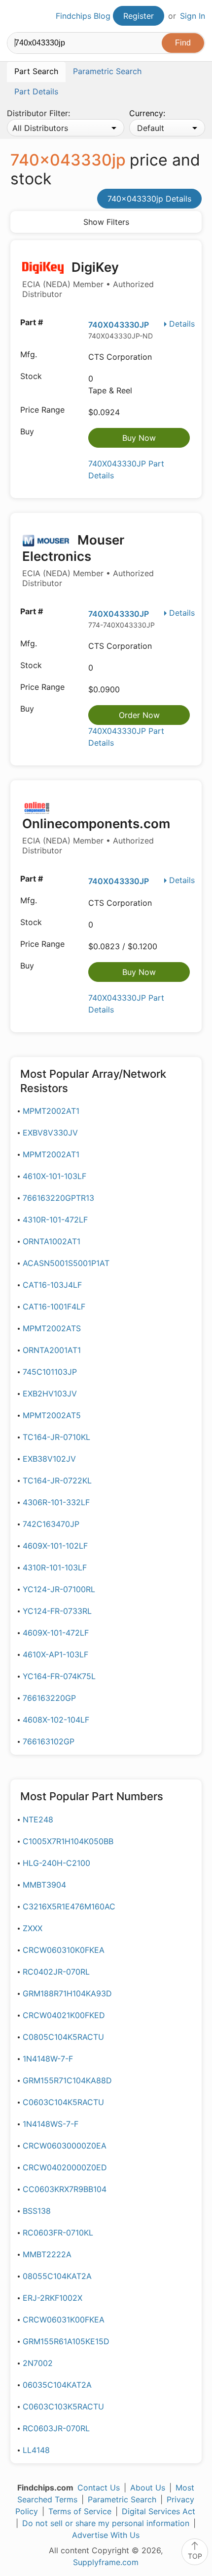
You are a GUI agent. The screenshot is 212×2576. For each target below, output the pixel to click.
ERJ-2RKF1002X (53, 2298)
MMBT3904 (44, 1885)
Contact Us (99, 2488)
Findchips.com (15, 16)
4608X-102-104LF (56, 1720)
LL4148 (36, 2450)
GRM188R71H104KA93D (67, 1993)
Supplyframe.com (106, 2562)
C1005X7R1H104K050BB (68, 1841)
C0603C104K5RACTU (63, 2102)
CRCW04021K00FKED (64, 2015)
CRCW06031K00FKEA (64, 2320)
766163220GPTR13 (58, 1198)
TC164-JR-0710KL (56, 1437)
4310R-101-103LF (55, 1567)
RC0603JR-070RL (56, 2428)
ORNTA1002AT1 (52, 1241)
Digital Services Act (159, 2511)
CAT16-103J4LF (52, 1285)
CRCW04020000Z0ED (65, 2167)
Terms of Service (80, 2511)
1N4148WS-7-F (51, 2124)
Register (139, 16)
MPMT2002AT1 (51, 1111)
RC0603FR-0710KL (58, 2233)
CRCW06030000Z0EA (65, 2146)
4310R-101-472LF (55, 1220)
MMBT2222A (47, 2254)
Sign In (193, 16)
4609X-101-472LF (56, 1633)
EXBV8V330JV (50, 1133)
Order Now (139, 715)
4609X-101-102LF (55, 1546)
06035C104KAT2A (57, 2385)
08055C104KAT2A (57, 2276)
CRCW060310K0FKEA (64, 1950)
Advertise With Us (106, 2535)
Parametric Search (122, 2499)
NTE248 (38, 1819)
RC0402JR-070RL (56, 1972)
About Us (148, 2488)
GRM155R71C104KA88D (67, 2080)
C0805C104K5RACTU (63, 2037)
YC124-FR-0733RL (57, 1611)
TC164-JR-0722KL (57, 1480)
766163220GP (49, 1698)
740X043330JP (119, 325)
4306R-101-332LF (56, 1502)
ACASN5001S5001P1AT (66, 1263)
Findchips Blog (83, 16)
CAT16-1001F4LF (54, 1307)
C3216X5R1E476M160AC (69, 1906)
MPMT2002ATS (52, 1328)
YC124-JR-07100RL (59, 1589)
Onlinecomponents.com (96, 836)
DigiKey (88, 279)
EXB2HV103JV (50, 1394)
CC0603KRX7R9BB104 (65, 2189)
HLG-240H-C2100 (56, 1863)
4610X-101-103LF (54, 1176)
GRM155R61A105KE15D (66, 2341)
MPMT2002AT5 (52, 1415)
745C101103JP (50, 1372)
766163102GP (49, 1741)
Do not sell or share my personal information (106, 2523)
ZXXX (33, 1928)
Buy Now (139, 438)
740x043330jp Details (149, 199)
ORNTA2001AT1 (52, 1350)
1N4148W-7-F (48, 2059)
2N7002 (38, 2363)
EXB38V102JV (49, 1459)
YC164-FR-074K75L (59, 1676)
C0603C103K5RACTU (63, 2407)
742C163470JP (51, 1524)
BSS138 (37, 2211)
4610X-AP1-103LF (55, 1654)
